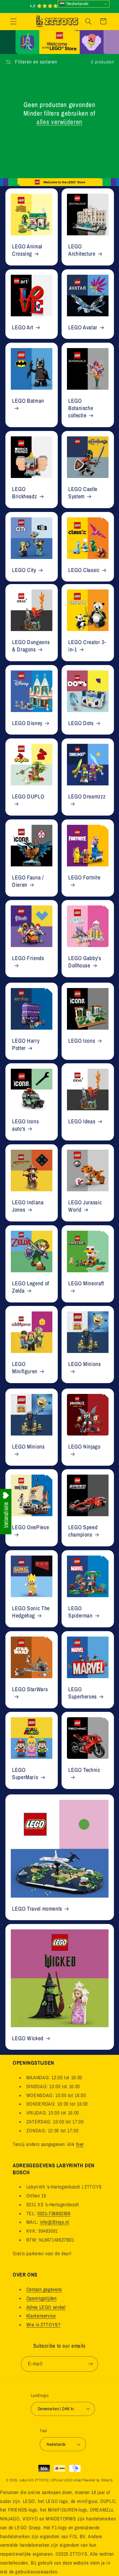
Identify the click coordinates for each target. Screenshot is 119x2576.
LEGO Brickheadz (24, 493)
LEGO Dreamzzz (87, 797)
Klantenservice (41, 2316)
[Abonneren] (90, 2364)
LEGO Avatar (83, 328)
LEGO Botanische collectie (81, 408)
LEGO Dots (81, 723)
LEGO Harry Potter (26, 1045)
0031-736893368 (54, 2213)
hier (80, 2144)
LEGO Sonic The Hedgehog (31, 1612)
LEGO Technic (84, 1770)
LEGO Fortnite (84, 878)
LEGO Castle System (83, 493)
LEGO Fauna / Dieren (28, 881)
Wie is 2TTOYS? (43, 2325)
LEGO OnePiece (30, 1528)
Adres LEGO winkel (46, 2307)
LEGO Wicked (28, 2038)
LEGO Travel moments (37, 1909)
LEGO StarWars (30, 1689)
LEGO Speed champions (83, 1531)
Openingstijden (42, 2298)
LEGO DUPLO (28, 797)
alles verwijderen (60, 122)
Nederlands (77, 4)
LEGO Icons (82, 1041)
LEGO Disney (27, 723)
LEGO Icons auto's (25, 1126)
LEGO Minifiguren (25, 1368)
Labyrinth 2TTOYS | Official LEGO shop (50, 2480)
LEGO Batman (28, 401)
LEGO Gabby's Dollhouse (85, 962)
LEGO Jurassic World (85, 1206)
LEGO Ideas (82, 1122)
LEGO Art (23, 328)
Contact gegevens (44, 2289)
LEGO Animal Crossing (27, 250)
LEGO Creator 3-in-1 (87, 646)
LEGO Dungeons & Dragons (31, 646)
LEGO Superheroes (83, 1693)
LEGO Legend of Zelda (31, 1287)
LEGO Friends (28, 958)
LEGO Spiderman (80, 1612)
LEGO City (24, 570)
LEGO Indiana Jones (28, 1206)
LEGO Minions (85, 1364)
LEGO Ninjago (84, 1447)
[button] (13, 21)
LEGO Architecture (82, 250)
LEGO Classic (84, 570)
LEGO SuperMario (25, 1774)
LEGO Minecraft (86, 1284)
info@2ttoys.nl (55, 2222)
